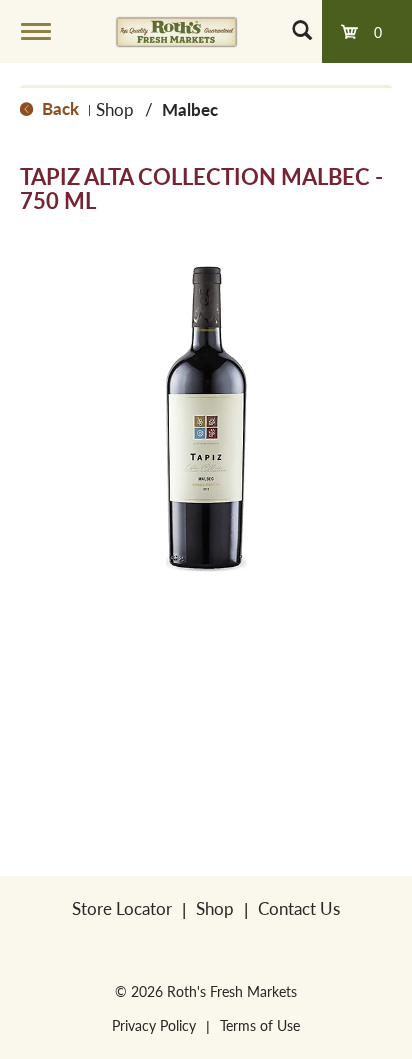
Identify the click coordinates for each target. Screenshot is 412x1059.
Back (58, 108)
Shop (115, 109)
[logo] (176, 31)
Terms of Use (260, 1025)
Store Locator (122, 908)
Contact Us (299, 908)
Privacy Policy (154, 1025)
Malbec (190, 109)
